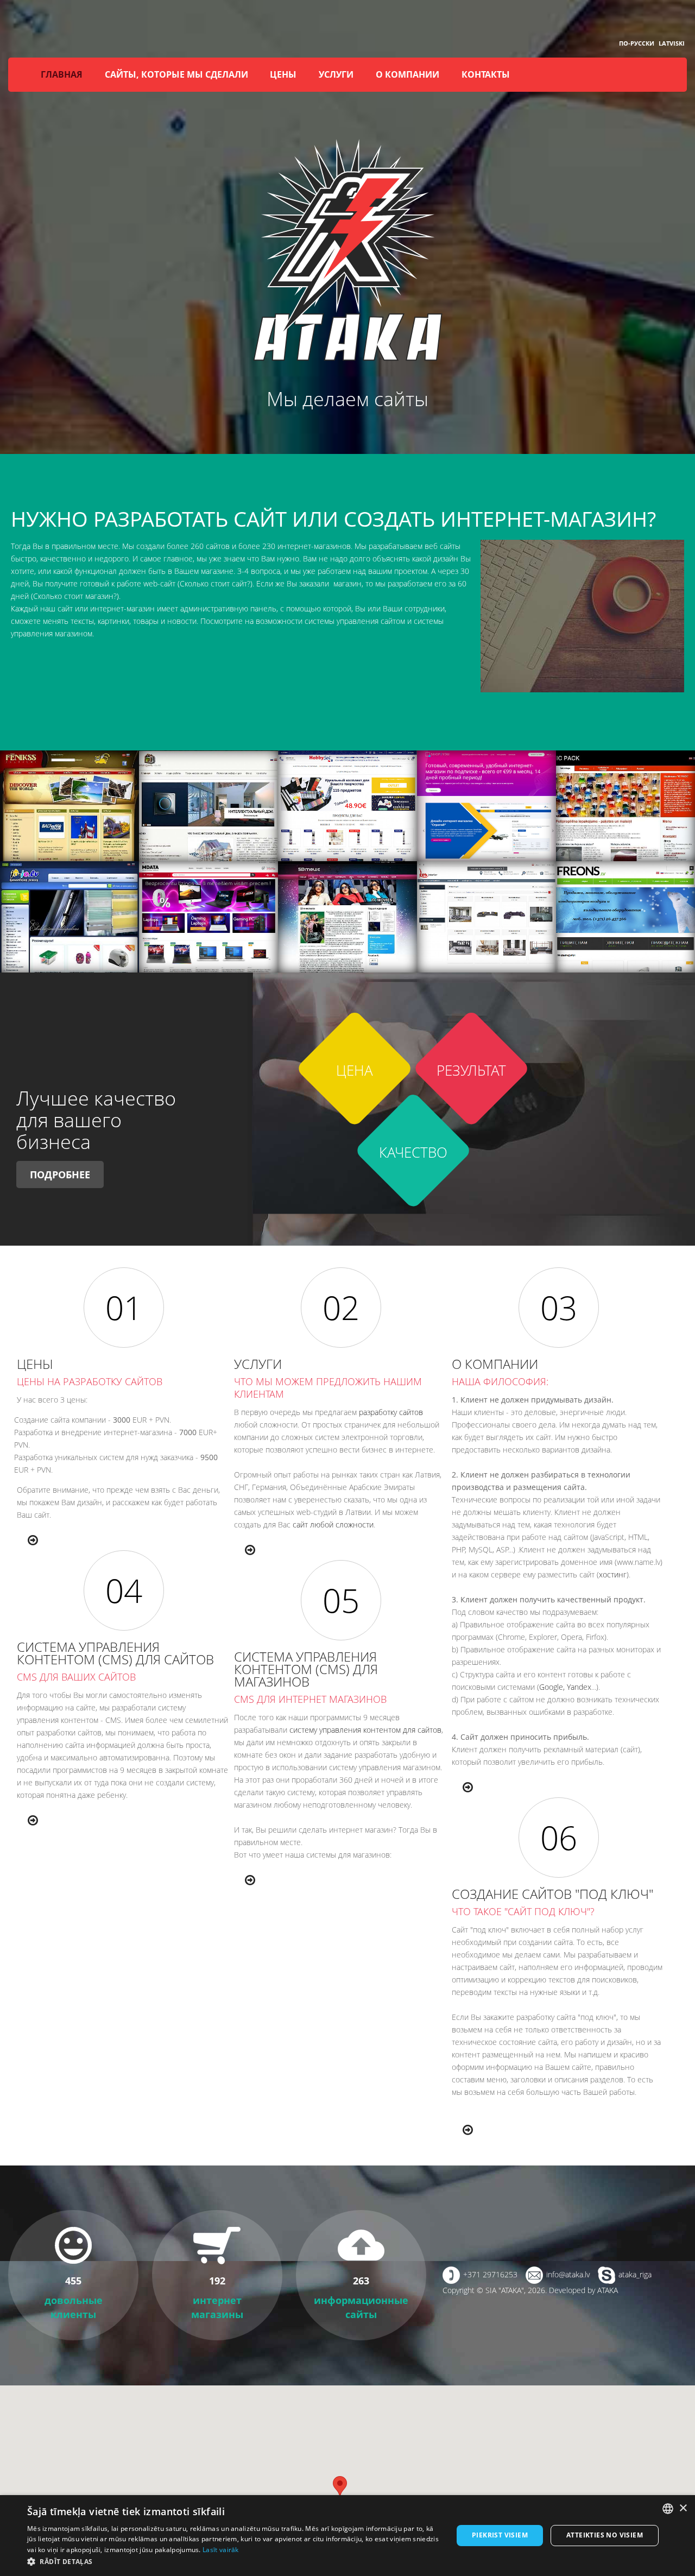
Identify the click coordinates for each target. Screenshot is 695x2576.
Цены (283, 74)
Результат (471, 1071)
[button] (234, 2562)
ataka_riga (635, 2274)
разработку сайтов (391, 1412)
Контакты (486, 74)
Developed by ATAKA (583, 2290)
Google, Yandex (565, 1687)
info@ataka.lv (568, 2274)
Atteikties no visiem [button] (605, 2535)
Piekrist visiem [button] (500, 2535)
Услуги (336, 74)
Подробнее (60, 1175)
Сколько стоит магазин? (75, 596)
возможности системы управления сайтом (330, 621)
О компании (407, 74)
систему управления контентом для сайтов (365, 1730)
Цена (355, 1071)
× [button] (683, 2508)
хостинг (613, 1574)
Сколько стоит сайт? (215, 583)
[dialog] (347, 2536)
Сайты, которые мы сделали (176, 74)
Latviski (672, 43)
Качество (413, 1153)
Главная (62, 74)
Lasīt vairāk (221, 2550)
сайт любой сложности (333, 1524)
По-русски (637, 43)
